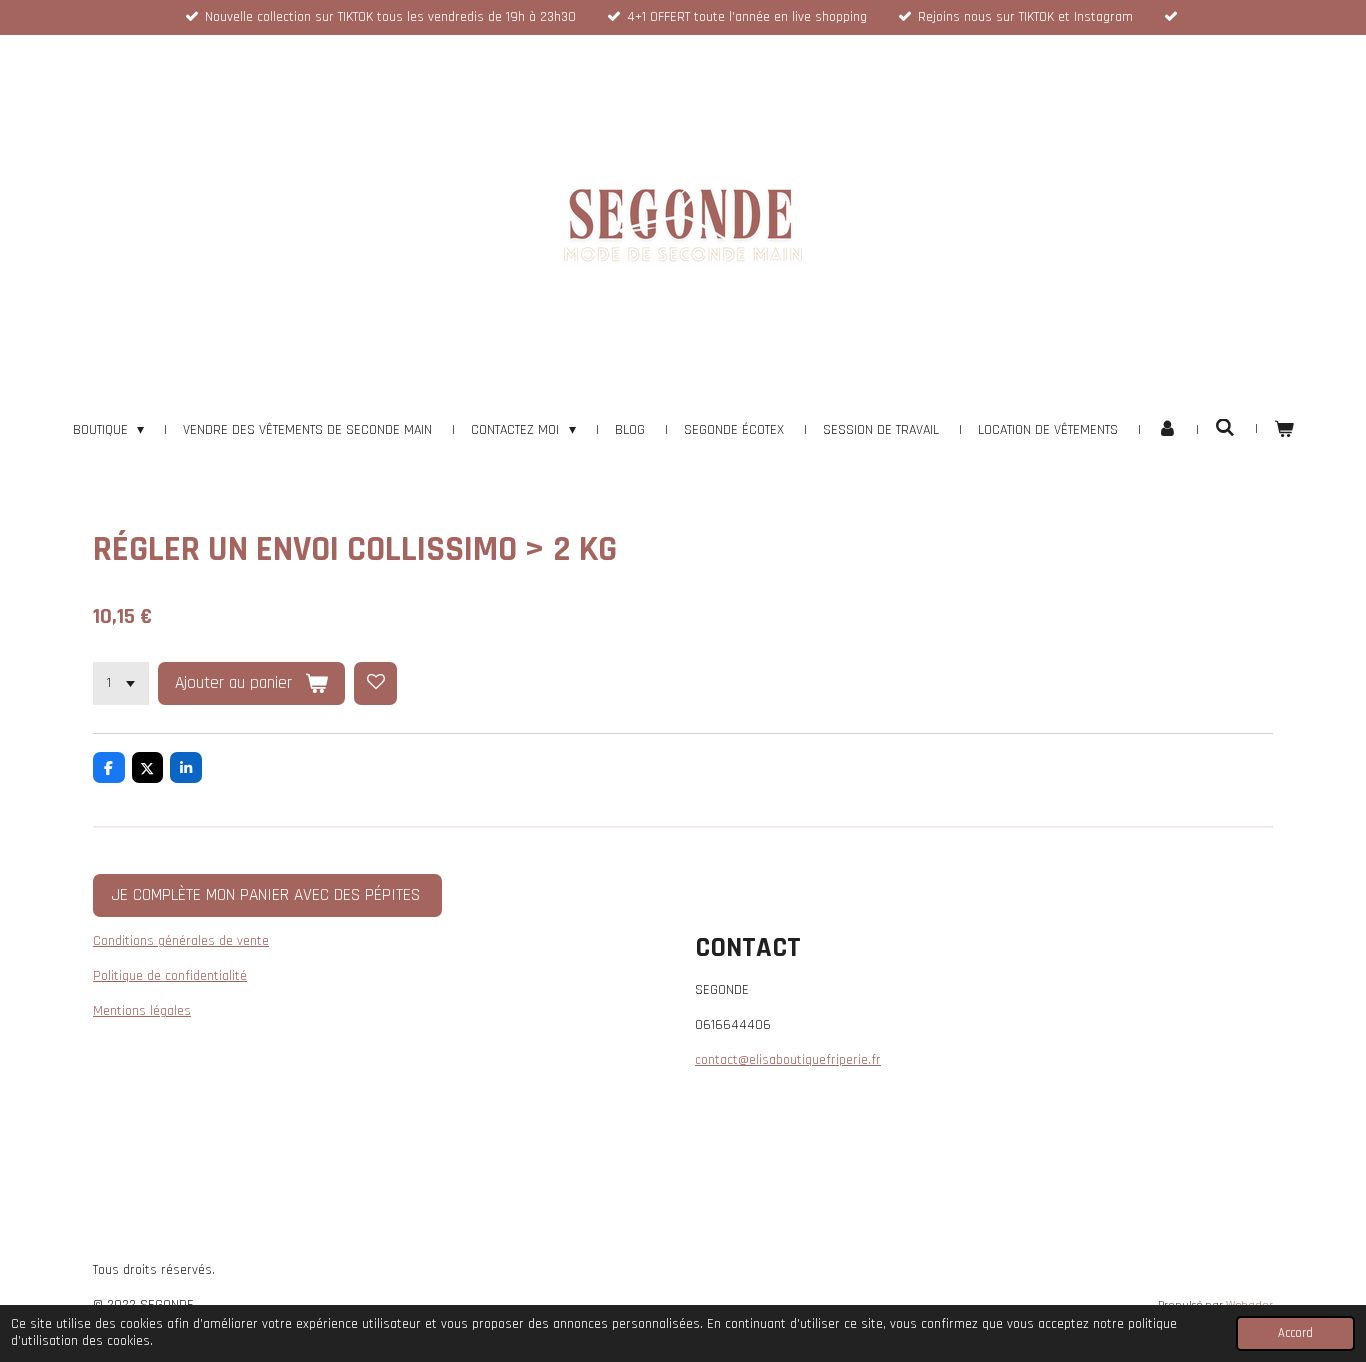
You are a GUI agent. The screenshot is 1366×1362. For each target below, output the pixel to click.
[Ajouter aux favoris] (376, 684)
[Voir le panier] (1284, 430)
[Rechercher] (1225, 429)
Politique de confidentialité (170, 976)
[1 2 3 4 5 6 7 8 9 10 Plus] (121, 684)
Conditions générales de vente (181, 941)
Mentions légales (142, 1011)
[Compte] (1167, 430)
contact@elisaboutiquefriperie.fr (788, 1060)
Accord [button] (1295, 1333)
